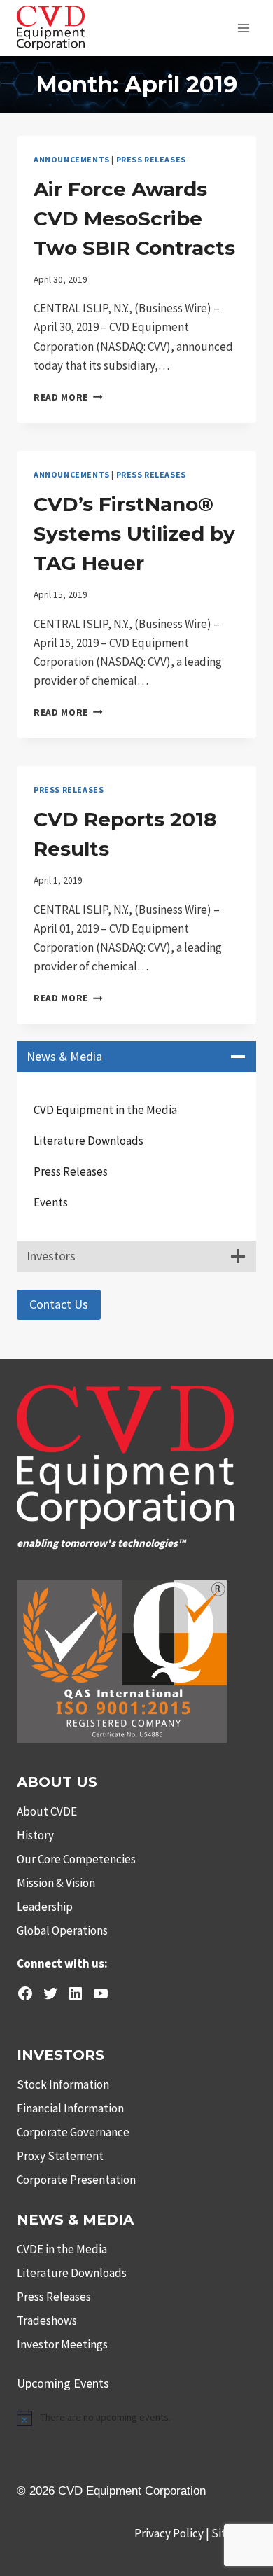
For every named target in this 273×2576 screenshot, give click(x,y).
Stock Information (63, 2084)
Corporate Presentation (76, 2180)
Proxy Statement (60, 2156)
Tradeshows (47, 2320)
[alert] (136, 2418)
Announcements (72, 159)
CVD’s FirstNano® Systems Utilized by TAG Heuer (134, 534)
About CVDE (47, 1811)
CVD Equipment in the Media (105, 1110)
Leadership (45, 1907)
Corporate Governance (73, 2132)
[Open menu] (243, 28)
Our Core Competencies (76, 1859)
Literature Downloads (89, 1141)
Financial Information (70, 2108)
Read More (68, 397)
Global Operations (62, 1930)
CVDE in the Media (62, 2249)
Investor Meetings (62, 2344)
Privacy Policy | (173, 2533)
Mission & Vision (56, 1883)
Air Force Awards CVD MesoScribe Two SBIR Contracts (134, 218)
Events (51, 1202)
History (35, 1835)
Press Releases (151, 159)
